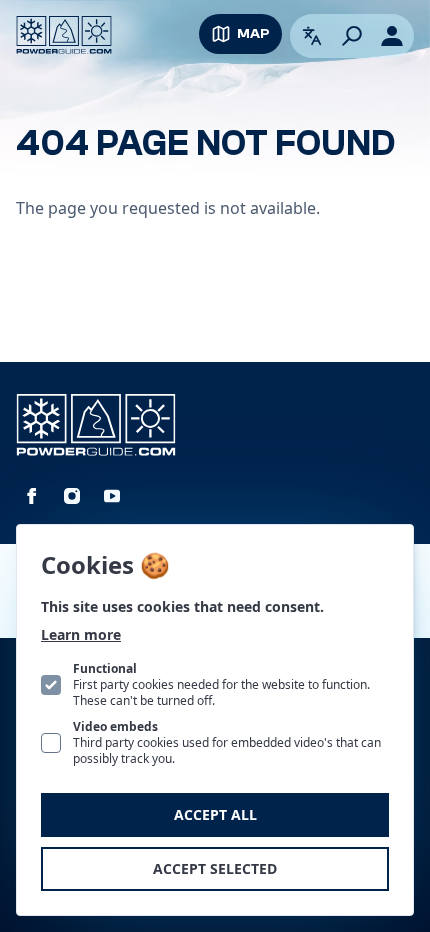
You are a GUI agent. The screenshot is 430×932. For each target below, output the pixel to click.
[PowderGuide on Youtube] (112, 496)
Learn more (81, 634)
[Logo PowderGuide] (64, 35)
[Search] (352, 36)
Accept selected (215, 868)
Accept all (215, 814)
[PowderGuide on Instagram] (72, 496)
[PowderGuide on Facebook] (32, 496)
